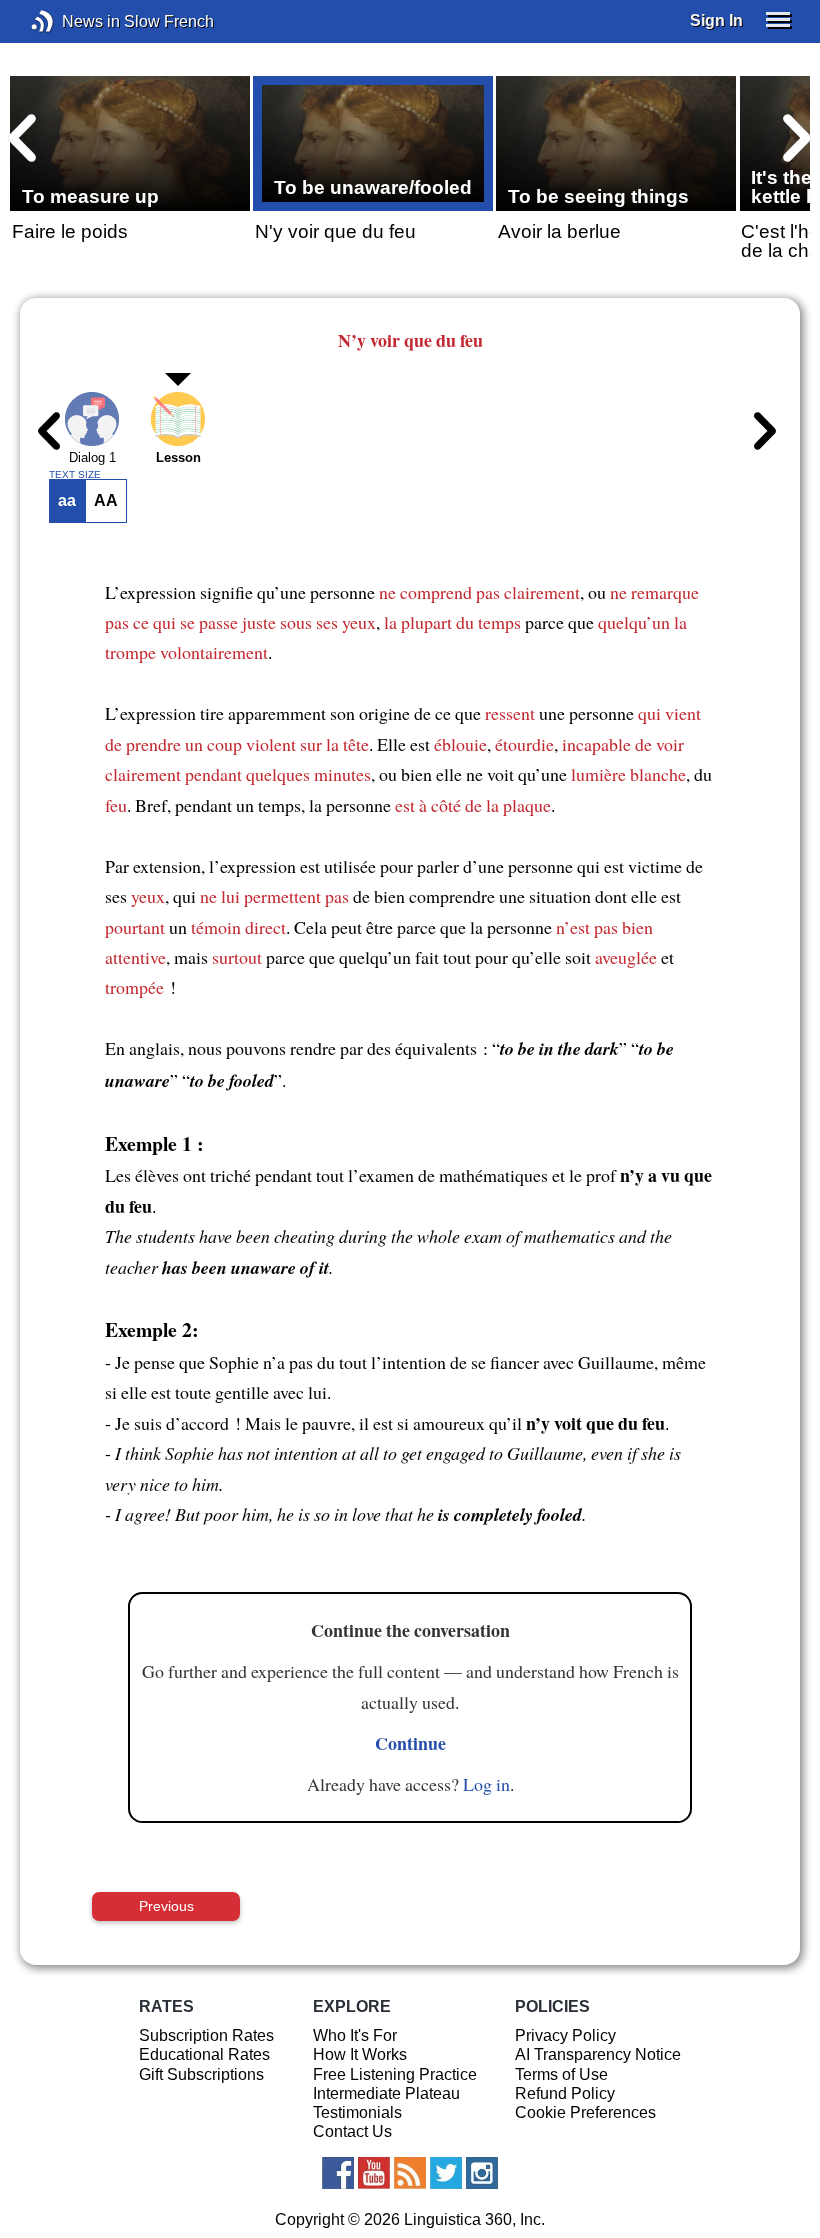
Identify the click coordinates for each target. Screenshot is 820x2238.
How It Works (360, 2054)
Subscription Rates (206, 2035)
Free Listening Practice (395, 2074)
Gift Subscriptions (201, 2074)
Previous (166, 1906)
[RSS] (410, 2173)
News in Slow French (72, 21)
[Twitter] (446, 2173)
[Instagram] (482, 2173)
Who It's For (355, 2035)
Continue (410, 1743)
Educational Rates (204, 2054)
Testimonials (357, 2112)
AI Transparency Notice (598, 2054)
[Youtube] (374, 2173)
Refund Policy (565, 2093)
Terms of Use (561, 2074)
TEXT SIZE (75, 475)
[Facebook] (338, 2173)
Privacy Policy (565, 2035)
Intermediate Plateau (386, 2093)
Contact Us (352, 2131)
